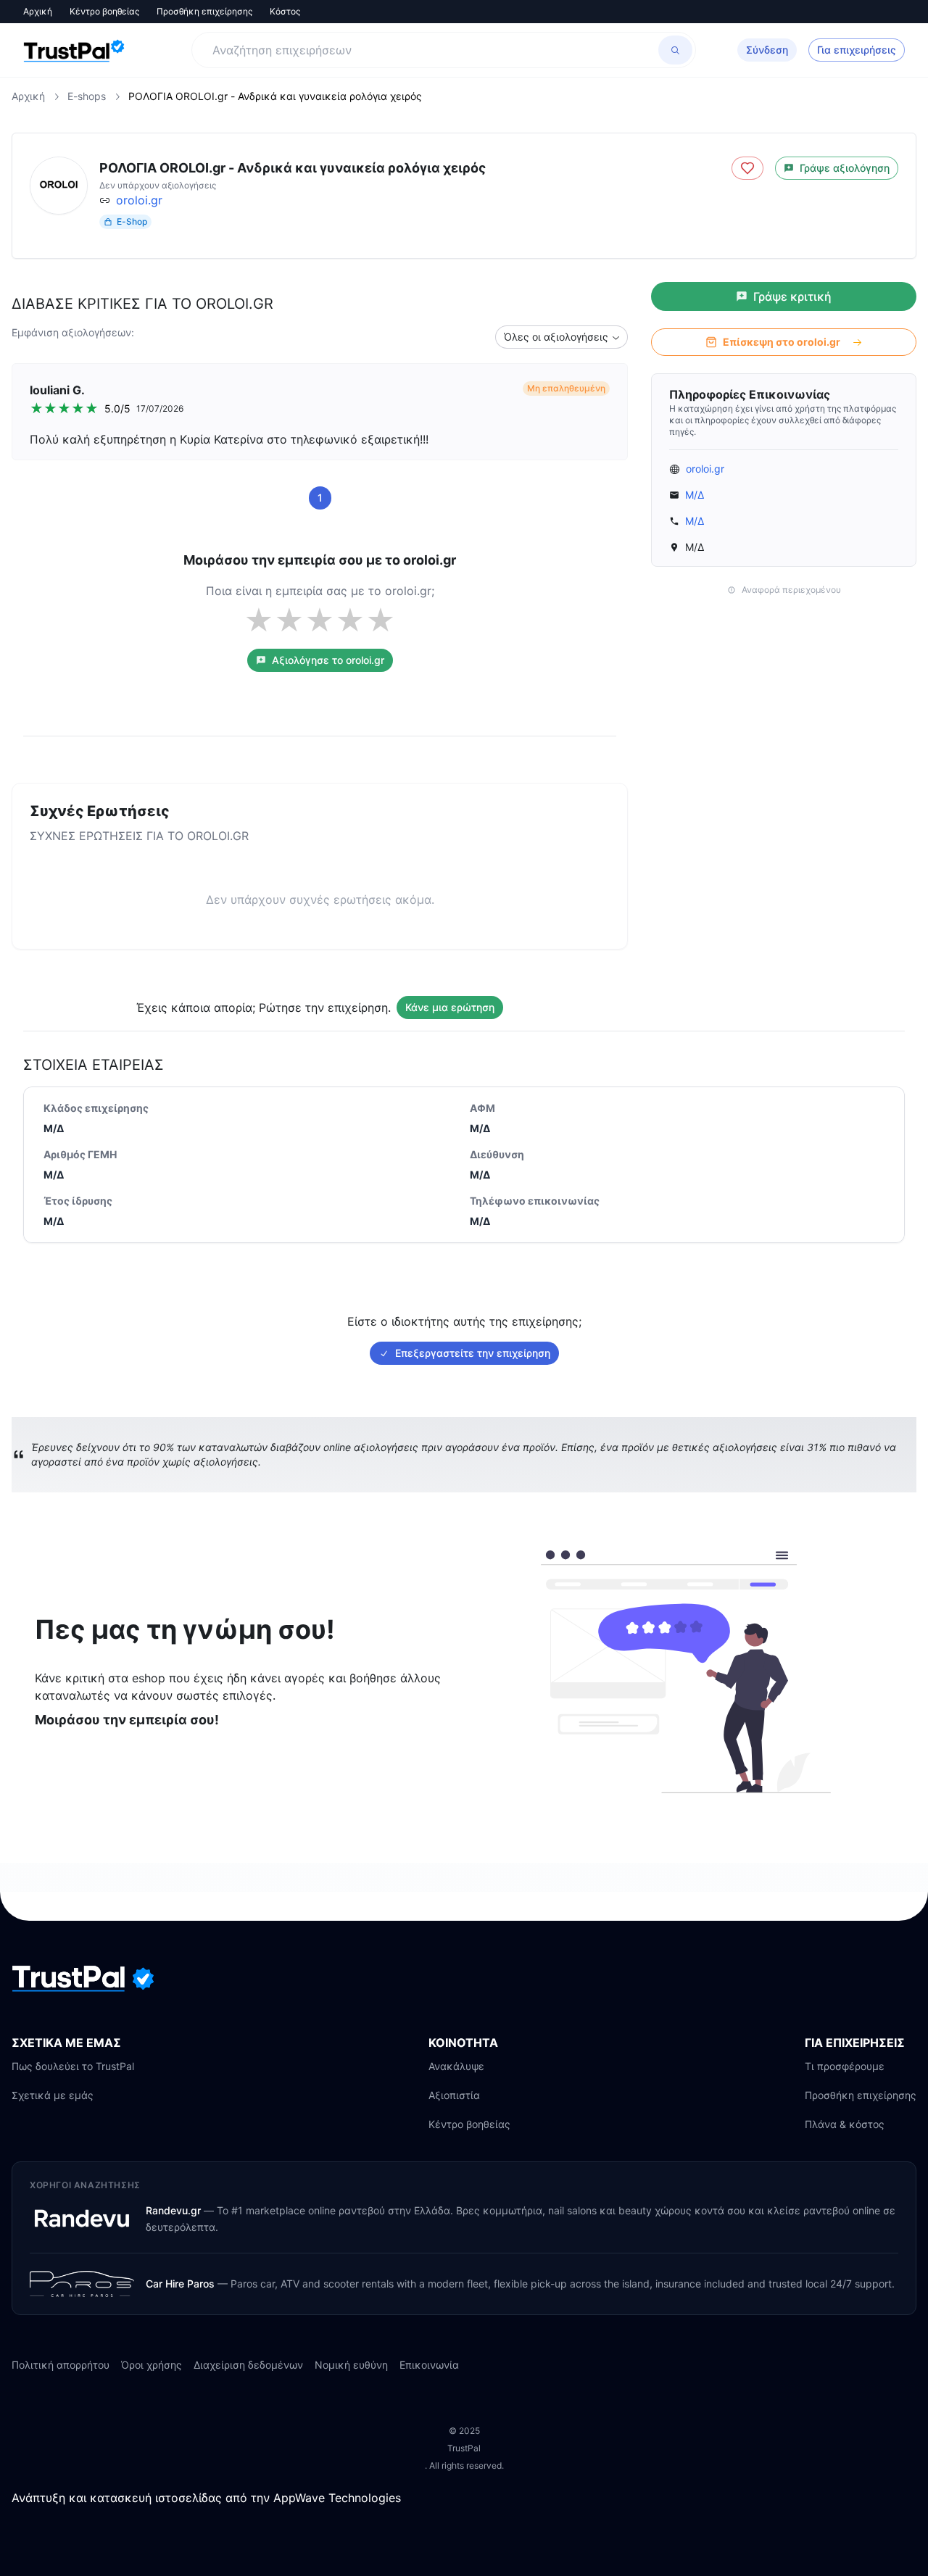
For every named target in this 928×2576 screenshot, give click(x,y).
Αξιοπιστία (454, 2095)
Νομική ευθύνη (351, 2365)
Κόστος (285, 11)
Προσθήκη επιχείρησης (204, 11)
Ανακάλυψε (456, 2066)
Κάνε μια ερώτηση (450, 1007)
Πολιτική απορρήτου (61, 2365)
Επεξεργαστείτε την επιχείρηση (473, 1353)
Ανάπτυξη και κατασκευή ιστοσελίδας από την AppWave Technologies (206, 2498)
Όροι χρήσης (152, 2365)
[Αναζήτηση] (675, 50)
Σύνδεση (767, 50)
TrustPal (464, 2448)
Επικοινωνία (429, 2365)
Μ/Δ (695, 495)
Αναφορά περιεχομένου (791, 590)
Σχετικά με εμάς (53, 2095)
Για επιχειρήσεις (857, 50)
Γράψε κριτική (792, 296)
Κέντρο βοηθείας (104, 11)
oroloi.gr (139, 200)
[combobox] (562, 337)
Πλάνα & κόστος (845, 2124)
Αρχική (38, 11)
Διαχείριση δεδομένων (248, 2365)
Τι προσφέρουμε (845, 2066)
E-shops (87, 96)
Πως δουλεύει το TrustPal (73, 2066)
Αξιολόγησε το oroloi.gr (328, 660)
